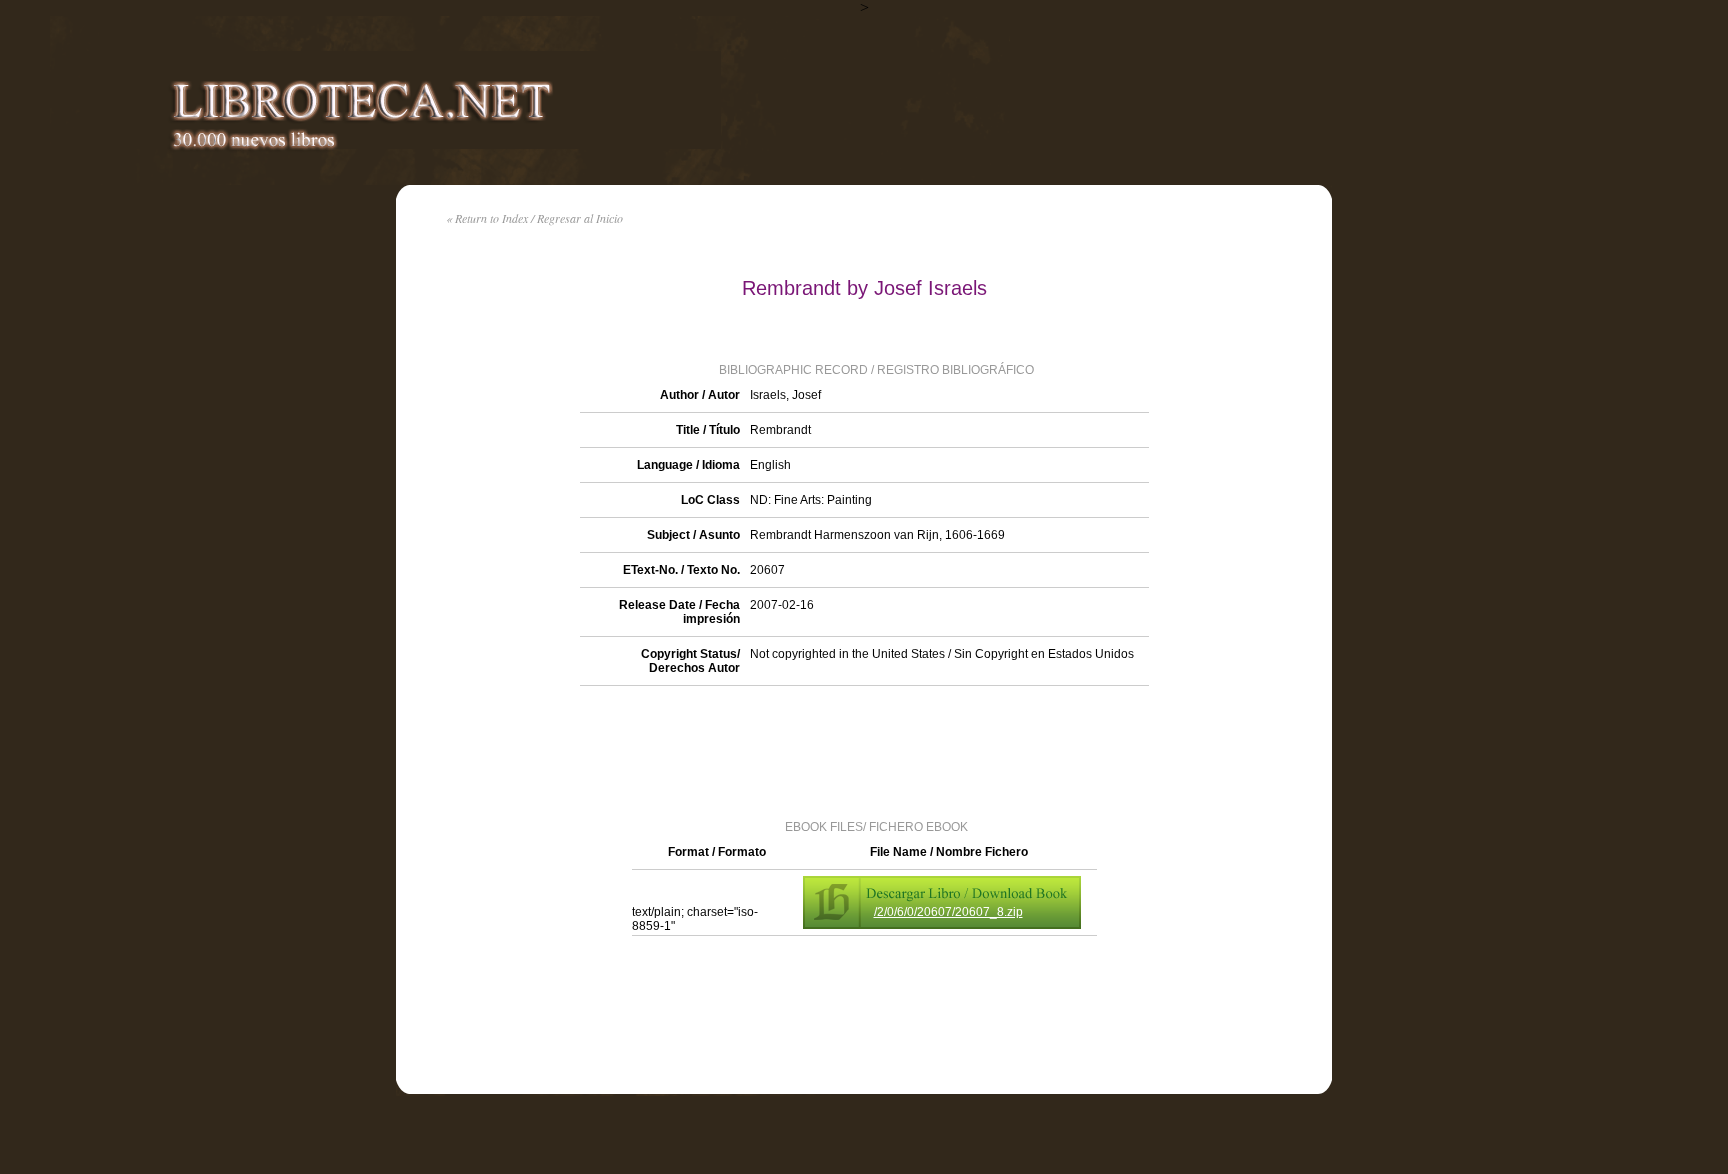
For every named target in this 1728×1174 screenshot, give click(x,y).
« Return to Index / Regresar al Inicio (534, 218)
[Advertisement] (864, 751)
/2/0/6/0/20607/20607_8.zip (948, 912)
